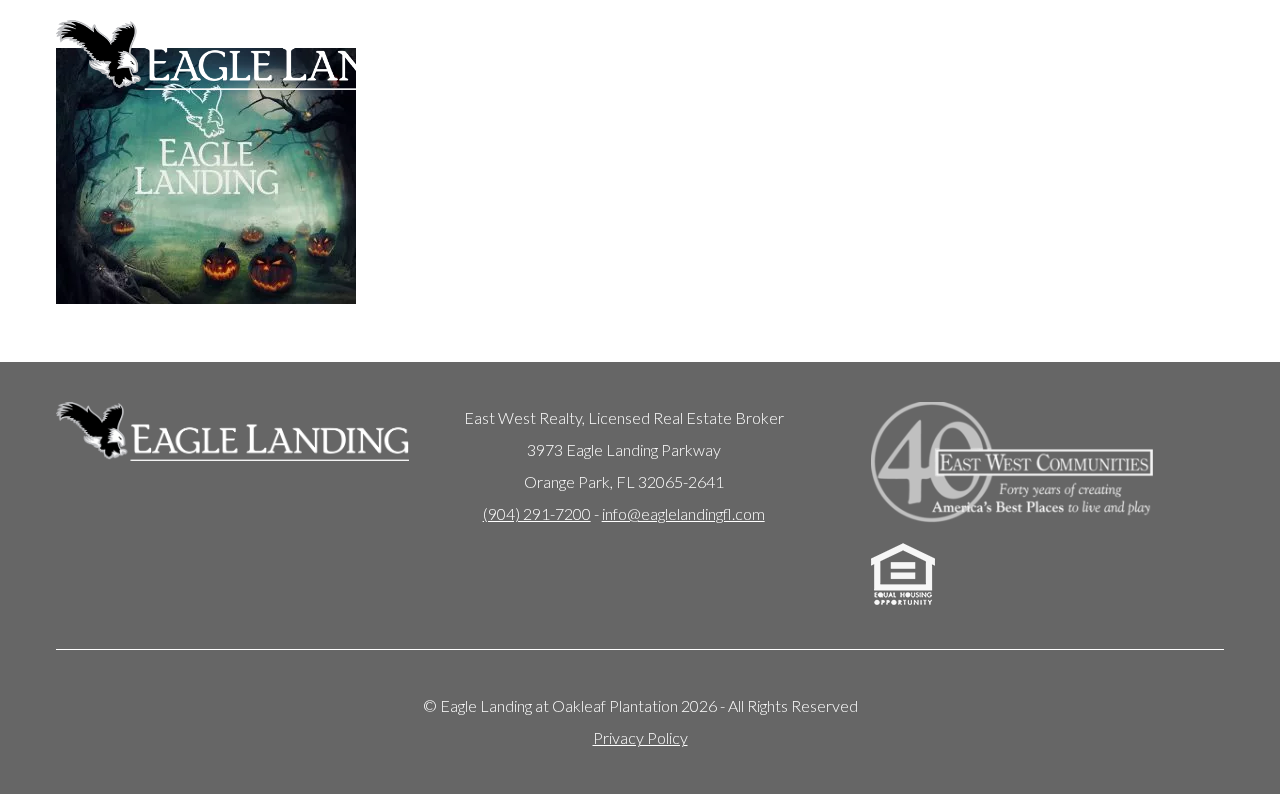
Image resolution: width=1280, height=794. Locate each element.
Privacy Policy (640, 737)
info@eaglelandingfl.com (683, 513)
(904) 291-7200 (537, 513)
